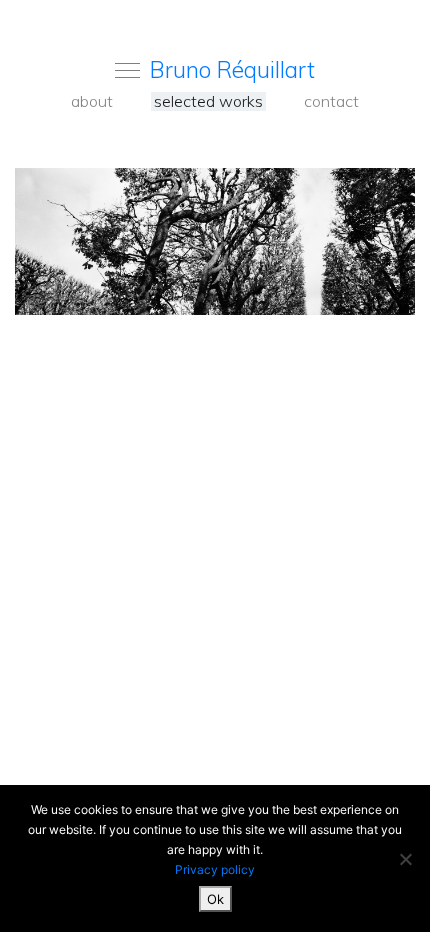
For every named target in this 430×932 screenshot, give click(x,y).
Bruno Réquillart (232, 69)
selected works (208, 101)
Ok (215, 899)
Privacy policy (215, 869)
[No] (405, 859)
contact (331, 101)
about (92, 101)
